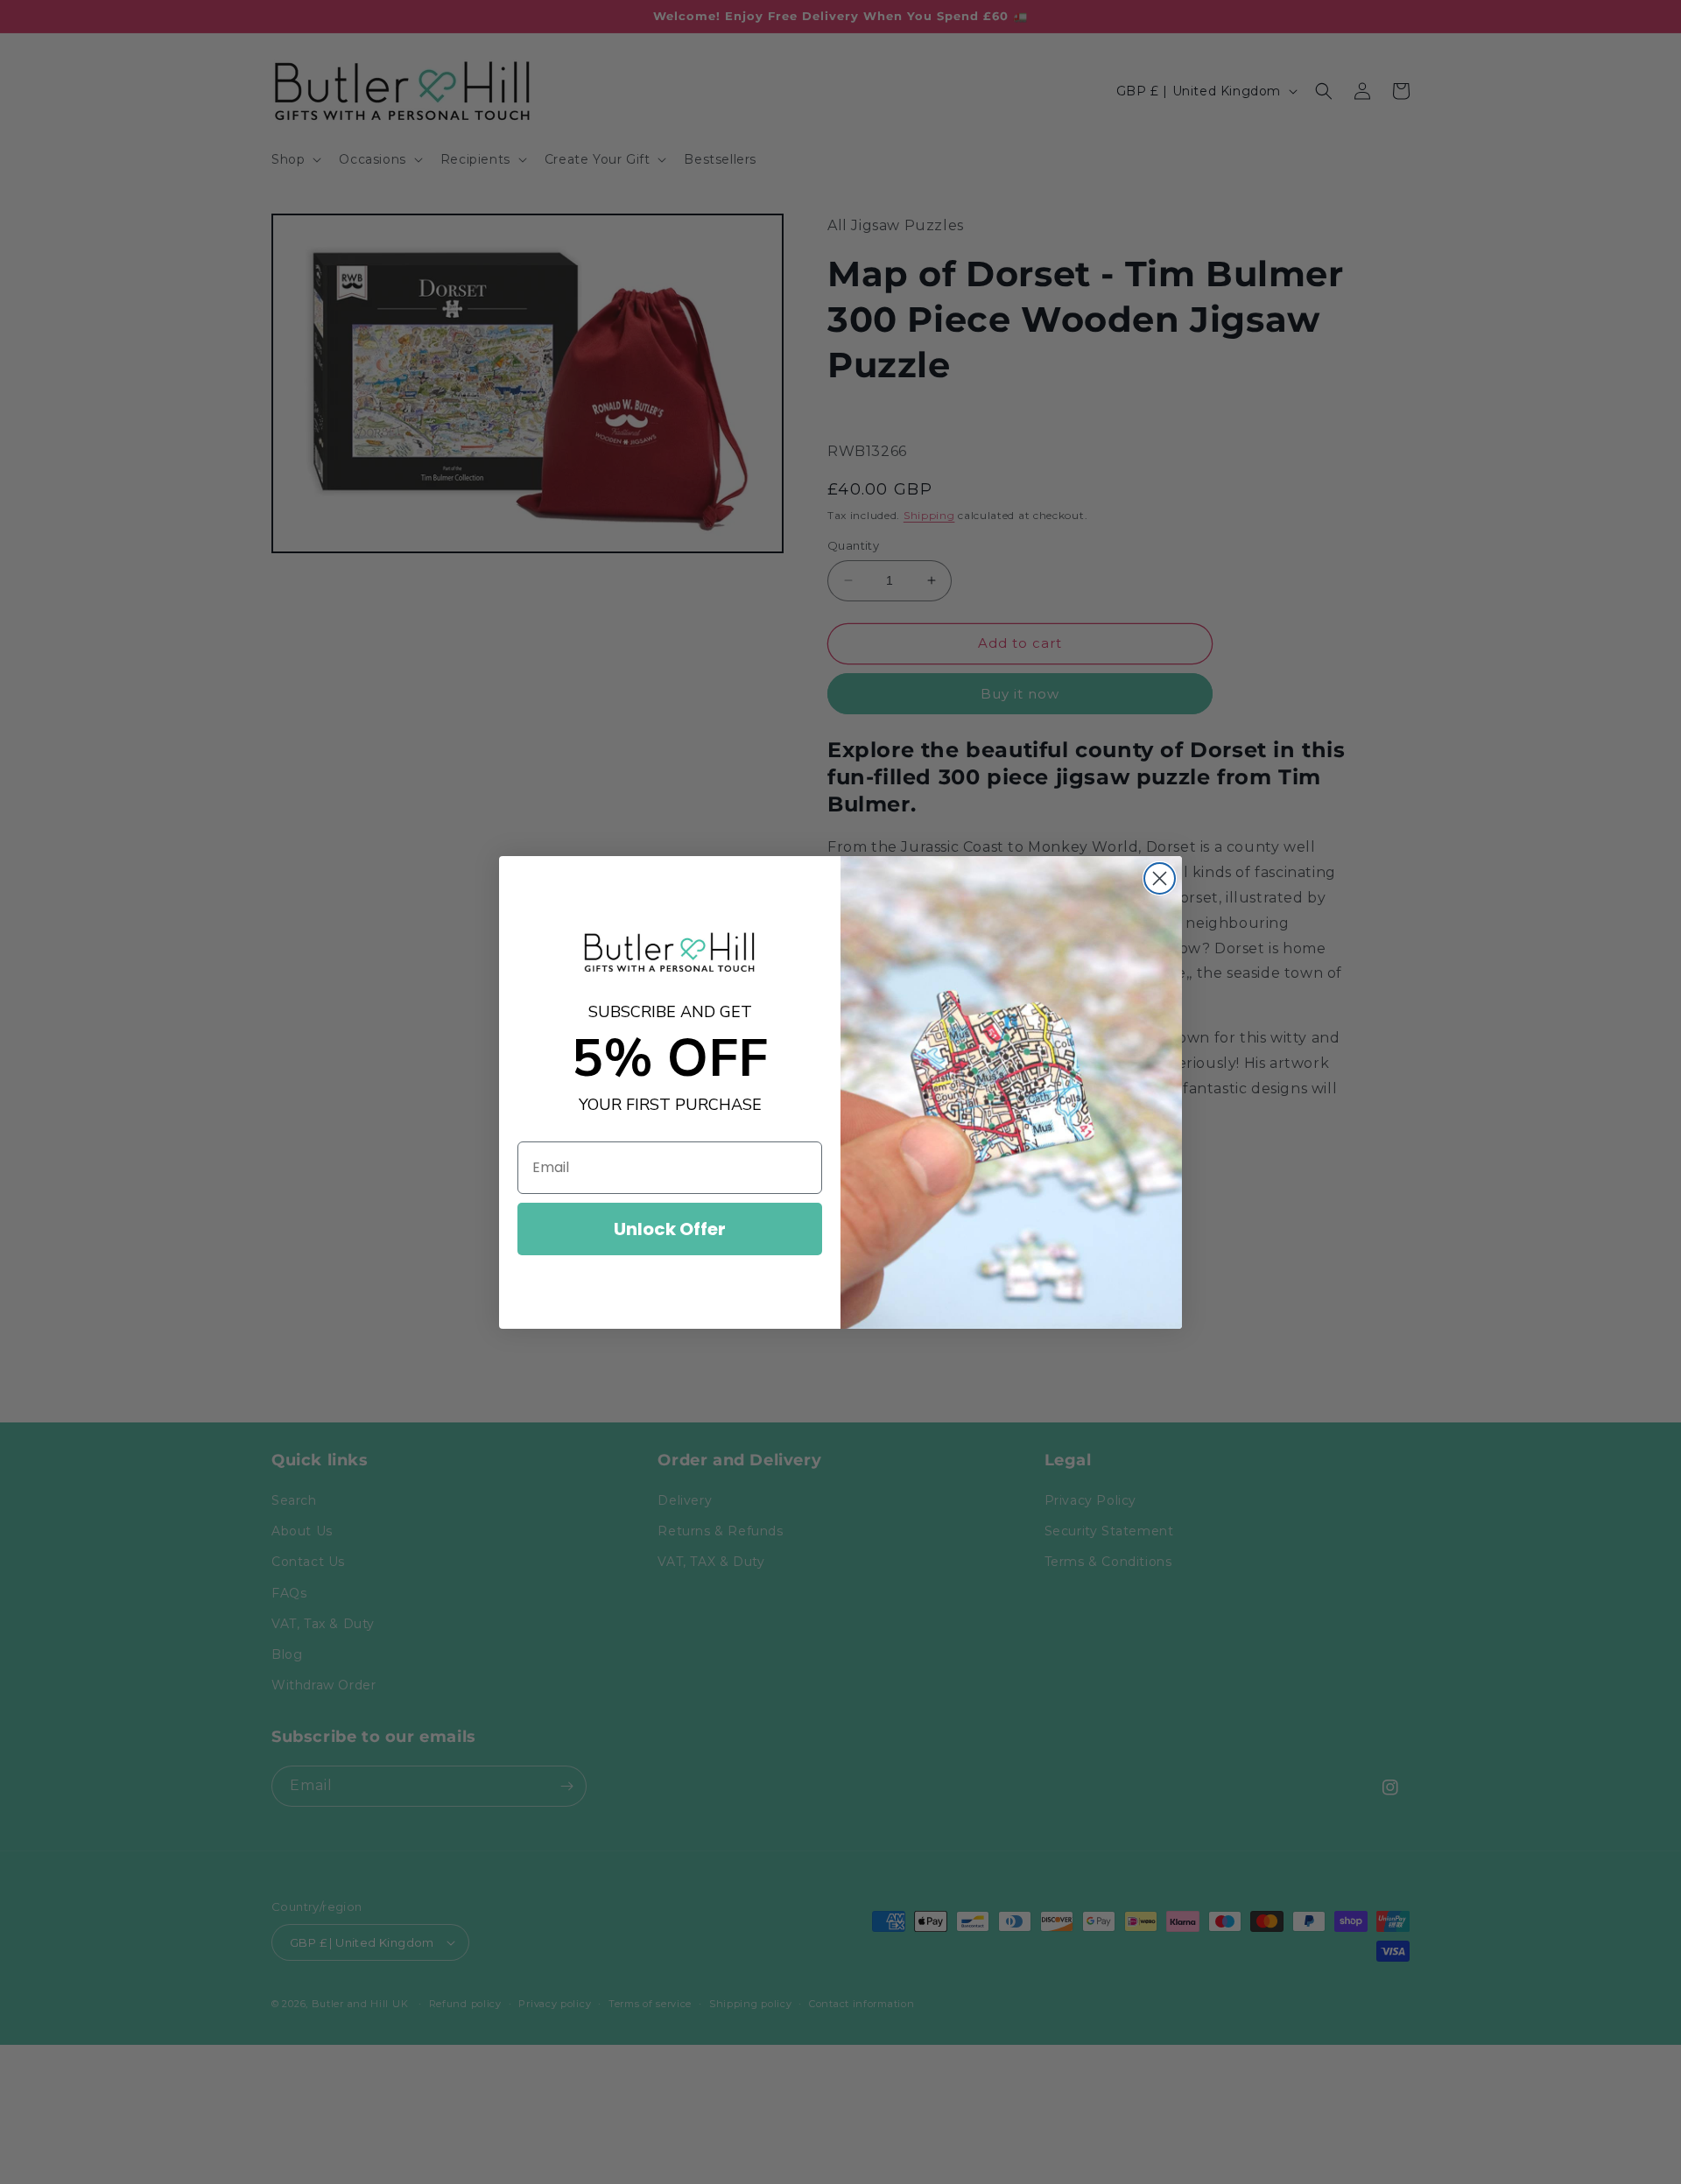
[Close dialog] (1160, 878)
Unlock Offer (670, 1229)
